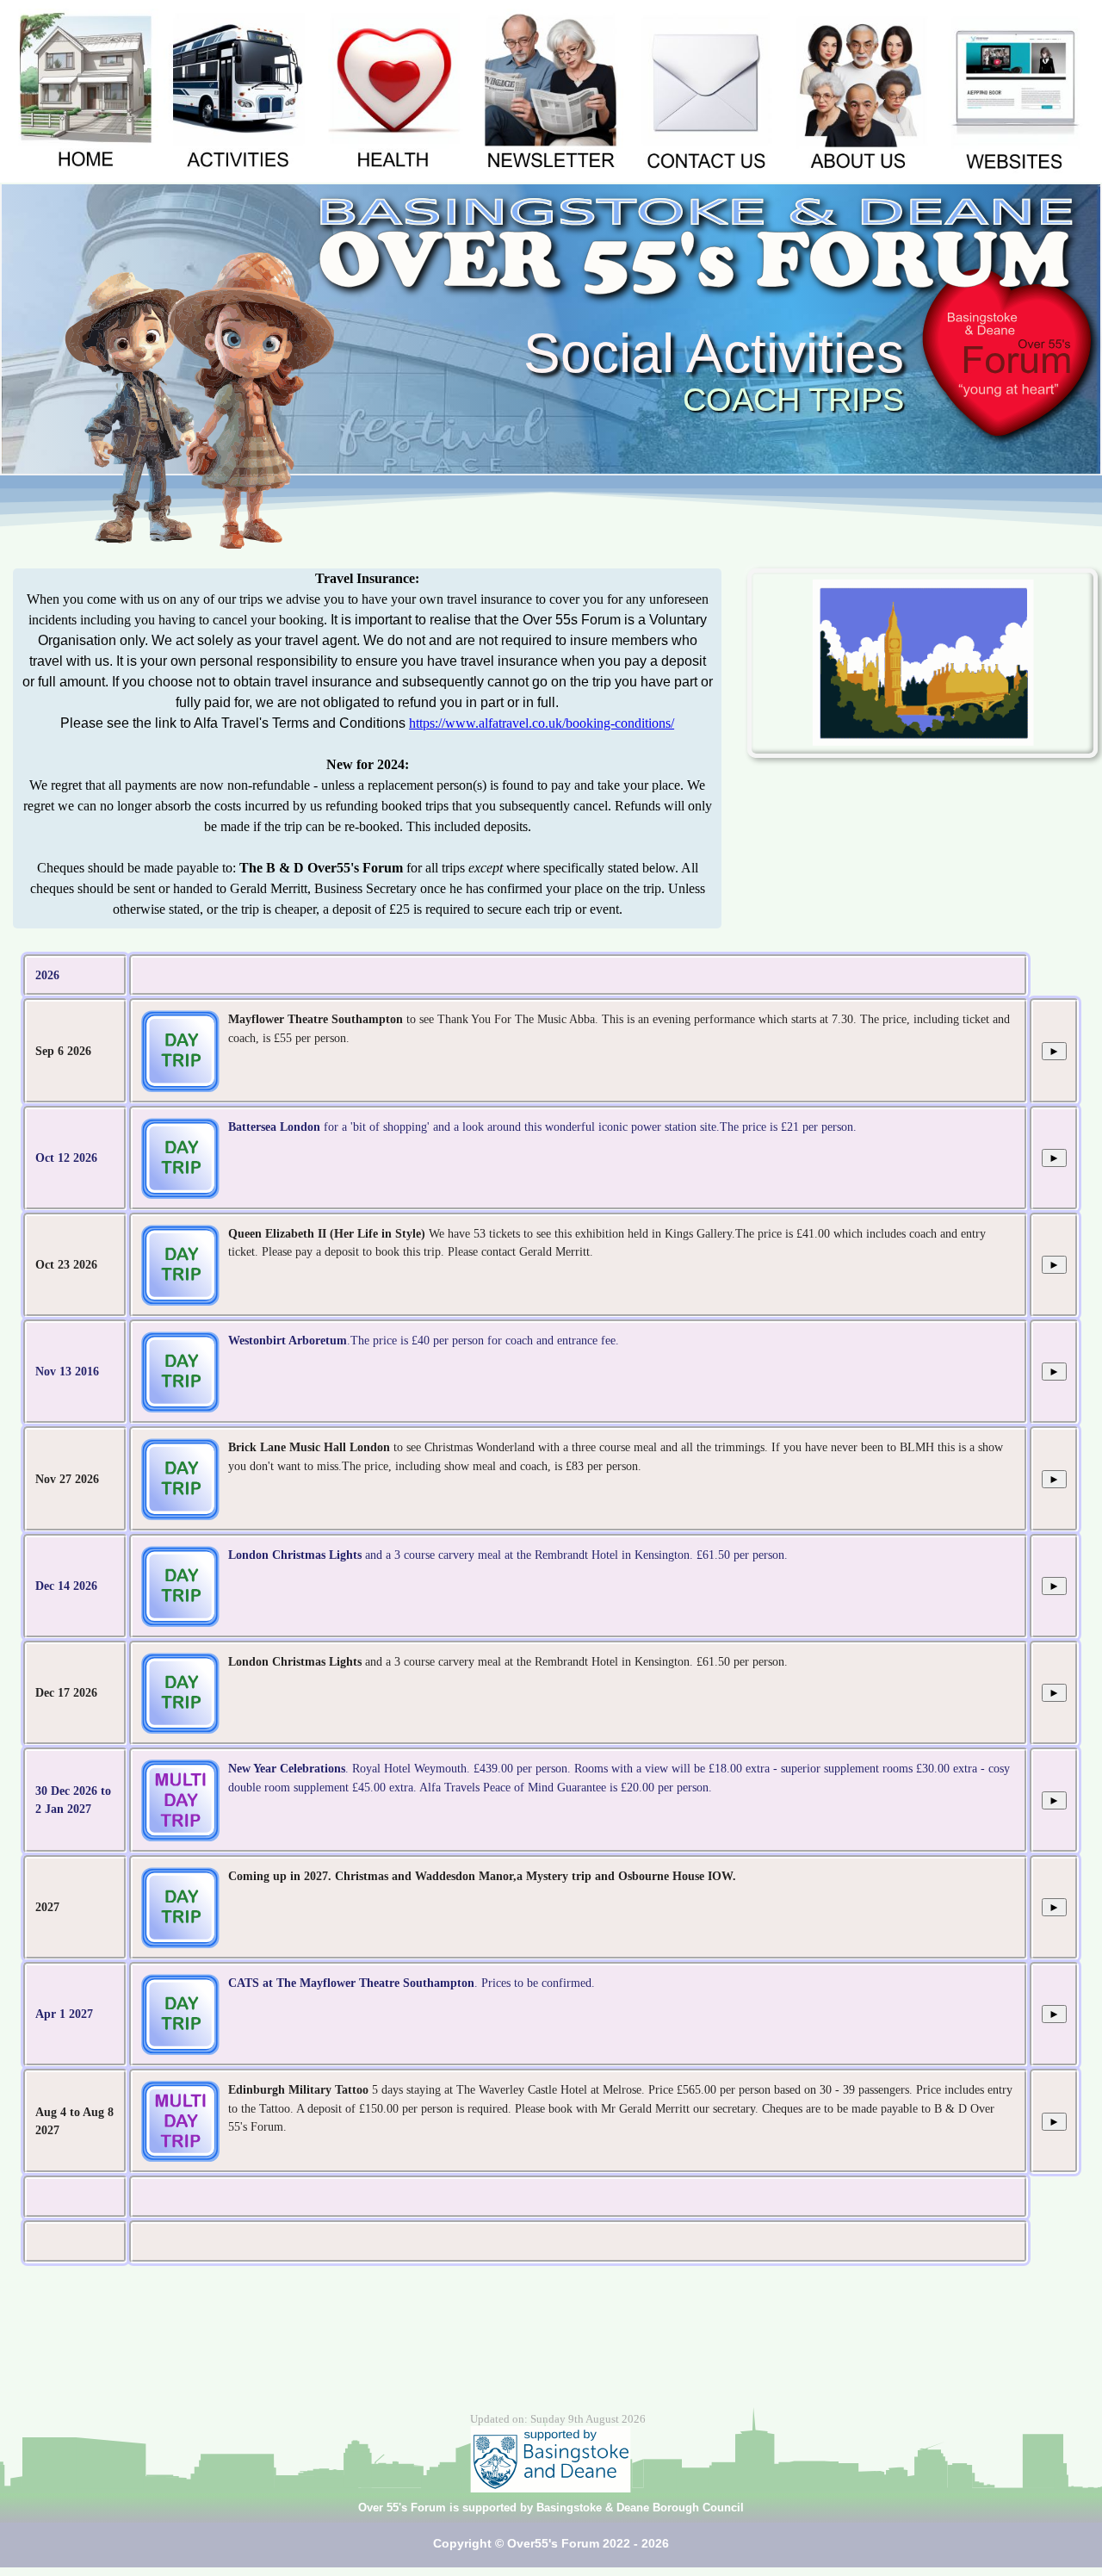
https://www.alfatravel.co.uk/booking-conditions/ (542, 723)
